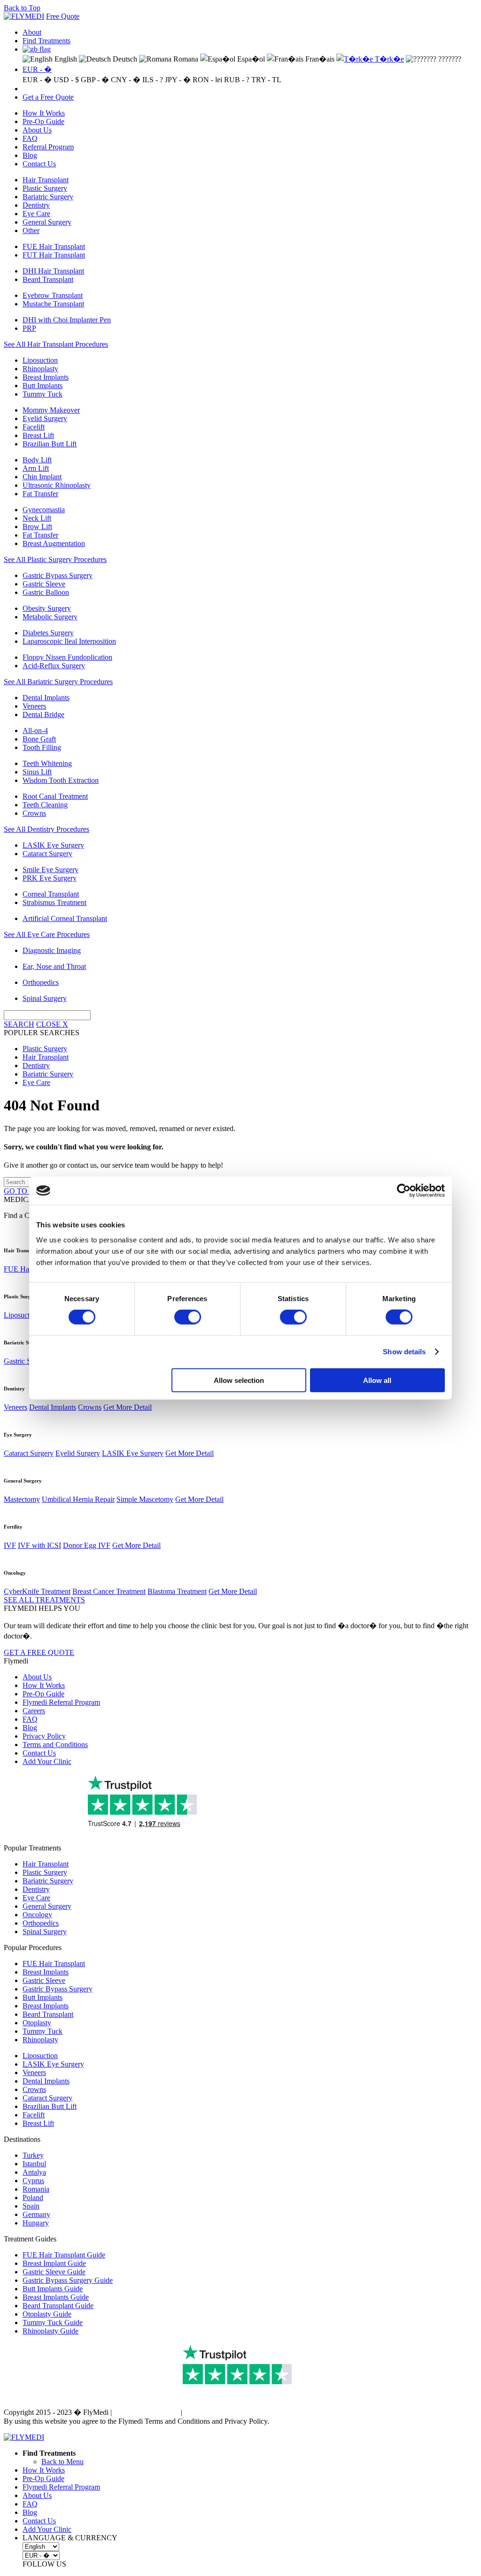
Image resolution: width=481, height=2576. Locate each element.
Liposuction (40, 360)
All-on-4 (35, 730)
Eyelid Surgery (45, 418)
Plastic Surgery (45, 188)
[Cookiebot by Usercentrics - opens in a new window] (404, 1191)
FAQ (30, 138)
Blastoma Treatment (177, 1591)
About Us (37, 130)
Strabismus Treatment (54, 902)
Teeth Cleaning (45, 805)
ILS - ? (153, 80)
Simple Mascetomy (145, 1499)
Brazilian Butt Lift (50, 444)
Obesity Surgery (47, 608)
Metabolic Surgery (50, 617)
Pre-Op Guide (43, 121)
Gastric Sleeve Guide (54, 2272)
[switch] (188, 1317)
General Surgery (47, 222)
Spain (31, 2206)
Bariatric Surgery (48, 197)
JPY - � (178, 80)
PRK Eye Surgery (50, 878)
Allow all (377, 1380)
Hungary (36, 2223)
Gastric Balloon (46, 592)
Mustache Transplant (53, 304)
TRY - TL (266, 80)
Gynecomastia (44, 510)
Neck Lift (37, 518)
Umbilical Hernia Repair (78, 1499)
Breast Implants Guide (56, 2297)
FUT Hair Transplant (54, 255)
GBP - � (95, 80)
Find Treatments (47, 41)
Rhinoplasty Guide (50, 2331)
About (32, 32)
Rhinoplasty (40, 369)
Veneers (34, 706)
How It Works (44, 113)
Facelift (34, 427)
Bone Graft (39, 739)
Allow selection (239, 1380)
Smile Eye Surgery (50, 870)
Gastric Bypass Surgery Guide (68, 2280)
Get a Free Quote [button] (48, 97)
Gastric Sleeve (44, 584)
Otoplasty (37, 2023)
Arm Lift (36, 468)
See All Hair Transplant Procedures (56, 344)
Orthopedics (41, 982)
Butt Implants (43, 386)
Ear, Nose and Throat (54, 966)
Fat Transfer (40, 494)
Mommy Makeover (51, 410)
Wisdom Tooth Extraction (61, 780)
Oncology (37, 1915)
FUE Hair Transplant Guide (64, 2255)
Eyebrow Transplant (53, 295)
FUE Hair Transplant (54, 246)
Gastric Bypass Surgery (58, 575)
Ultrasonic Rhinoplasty (57, 485)
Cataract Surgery (47, 854)
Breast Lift (38, 435)
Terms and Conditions (55, 1745)
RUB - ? (237, 80)
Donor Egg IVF (87, 1545)
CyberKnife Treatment (37, 1591)
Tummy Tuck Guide (53, 2322)
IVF (10, 1545)
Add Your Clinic (47, 1761)
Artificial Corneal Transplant (65, 918)
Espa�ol (250, 59)
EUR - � (37, 69)
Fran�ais (319, 59)
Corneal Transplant (51, 894)
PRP (29, 328)
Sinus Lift (37, 772)
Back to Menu (62, 2462)
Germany (36, 2214)
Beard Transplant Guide (58, 2306)
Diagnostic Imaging (52, 950)
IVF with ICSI (39, 1545)
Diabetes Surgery (48, 633)
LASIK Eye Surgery (53, 845)
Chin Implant (42, 477)
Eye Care (36, 214)
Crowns (34, 813)
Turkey (33, 2155)
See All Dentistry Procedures (47, 829)
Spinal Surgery (45, 998)
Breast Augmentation (54, 543)
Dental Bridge (43, 714)
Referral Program (48, 147)
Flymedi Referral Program (61, 1702)
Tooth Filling (42, 747)
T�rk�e (388, 59)
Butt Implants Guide (53, 2289)
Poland (33, 2197)
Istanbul (34, 2164)
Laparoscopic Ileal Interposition (69, 641)
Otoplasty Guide (47, 2314)
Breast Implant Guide (54, 2263)
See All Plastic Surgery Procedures (55, 559)
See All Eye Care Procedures (47, 934)
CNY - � (126, 80)
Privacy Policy (44, 1736)
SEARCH (19, 1024)
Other (31, 230)
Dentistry (36, 205)
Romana (185, 59)
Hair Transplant (46, 180)
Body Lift (37, 460)
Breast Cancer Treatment (109, 1591)
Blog (30, 155)
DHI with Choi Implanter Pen (67, 320)
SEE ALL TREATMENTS (44, 1600)
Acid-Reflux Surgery (54, 666)
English (65, 59)
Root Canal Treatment (55, 796)
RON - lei (207, 80)
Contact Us (39, 164)
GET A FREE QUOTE (39, 1652)
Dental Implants (46, 698)
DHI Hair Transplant (53, 271)
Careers (34, 1711)
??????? (449, 59)
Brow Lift (37, 527)
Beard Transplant (48, 279)
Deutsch (124, 59)
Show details (404, 1352)
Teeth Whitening (47, 763)
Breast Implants (46, 377)
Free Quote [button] (63, 16)
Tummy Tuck (43, 394)
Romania (36, 2189)
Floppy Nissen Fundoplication (67, 657)
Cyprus (33, 2181)
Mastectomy (22, 1499)
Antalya (34, 2172)
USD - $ (66, 80)
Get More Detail (128, 1407)
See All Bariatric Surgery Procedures (58, 682)
